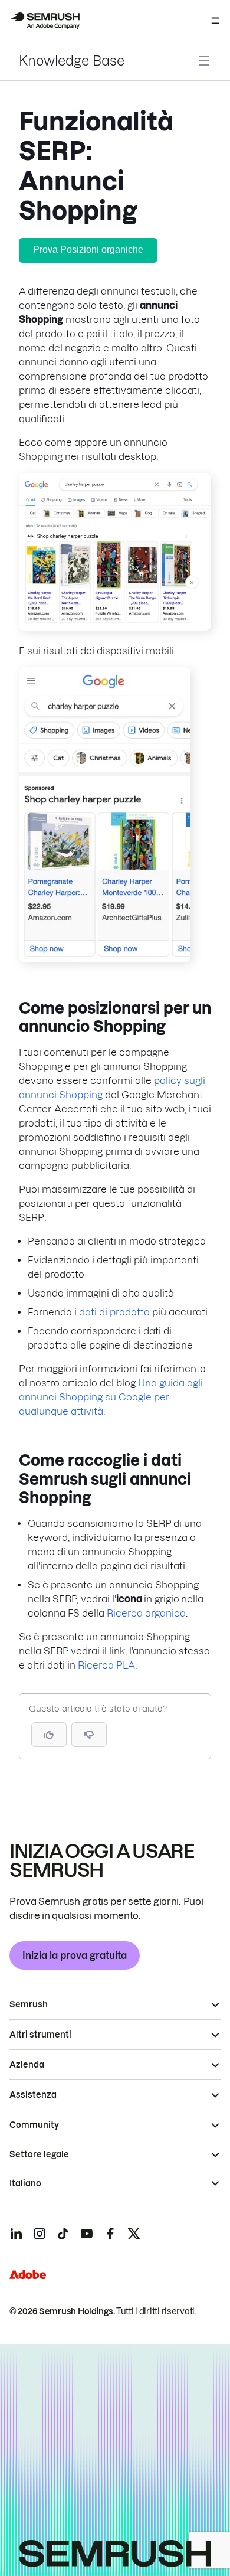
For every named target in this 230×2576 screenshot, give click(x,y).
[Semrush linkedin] (16, 2234)
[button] (89, 1735)
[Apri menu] (215, 21)
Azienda (27, 2065)
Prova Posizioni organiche (88, 249)
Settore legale (39, 2154)
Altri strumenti (40, 2035)
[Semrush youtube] (87, 2234)
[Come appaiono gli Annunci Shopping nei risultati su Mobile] (105, 959)
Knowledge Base (72, 61)
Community (34, 2125)
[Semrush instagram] (40, 2234)
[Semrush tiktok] (63, 2234)
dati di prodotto (114, 1312)
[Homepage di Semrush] (45, 21)
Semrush (29, 2004)
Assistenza (33, 2095)
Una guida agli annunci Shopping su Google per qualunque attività (111, 1397)
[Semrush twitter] (134, 2234)
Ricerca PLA (106, 1665)
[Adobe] (28, 2275)
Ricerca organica (146, 1613)
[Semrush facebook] (110, 2234)
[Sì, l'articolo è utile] (49, 1735)
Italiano (25, 2183)
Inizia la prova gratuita (75, 1955)
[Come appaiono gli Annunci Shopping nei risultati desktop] (115, 627)
